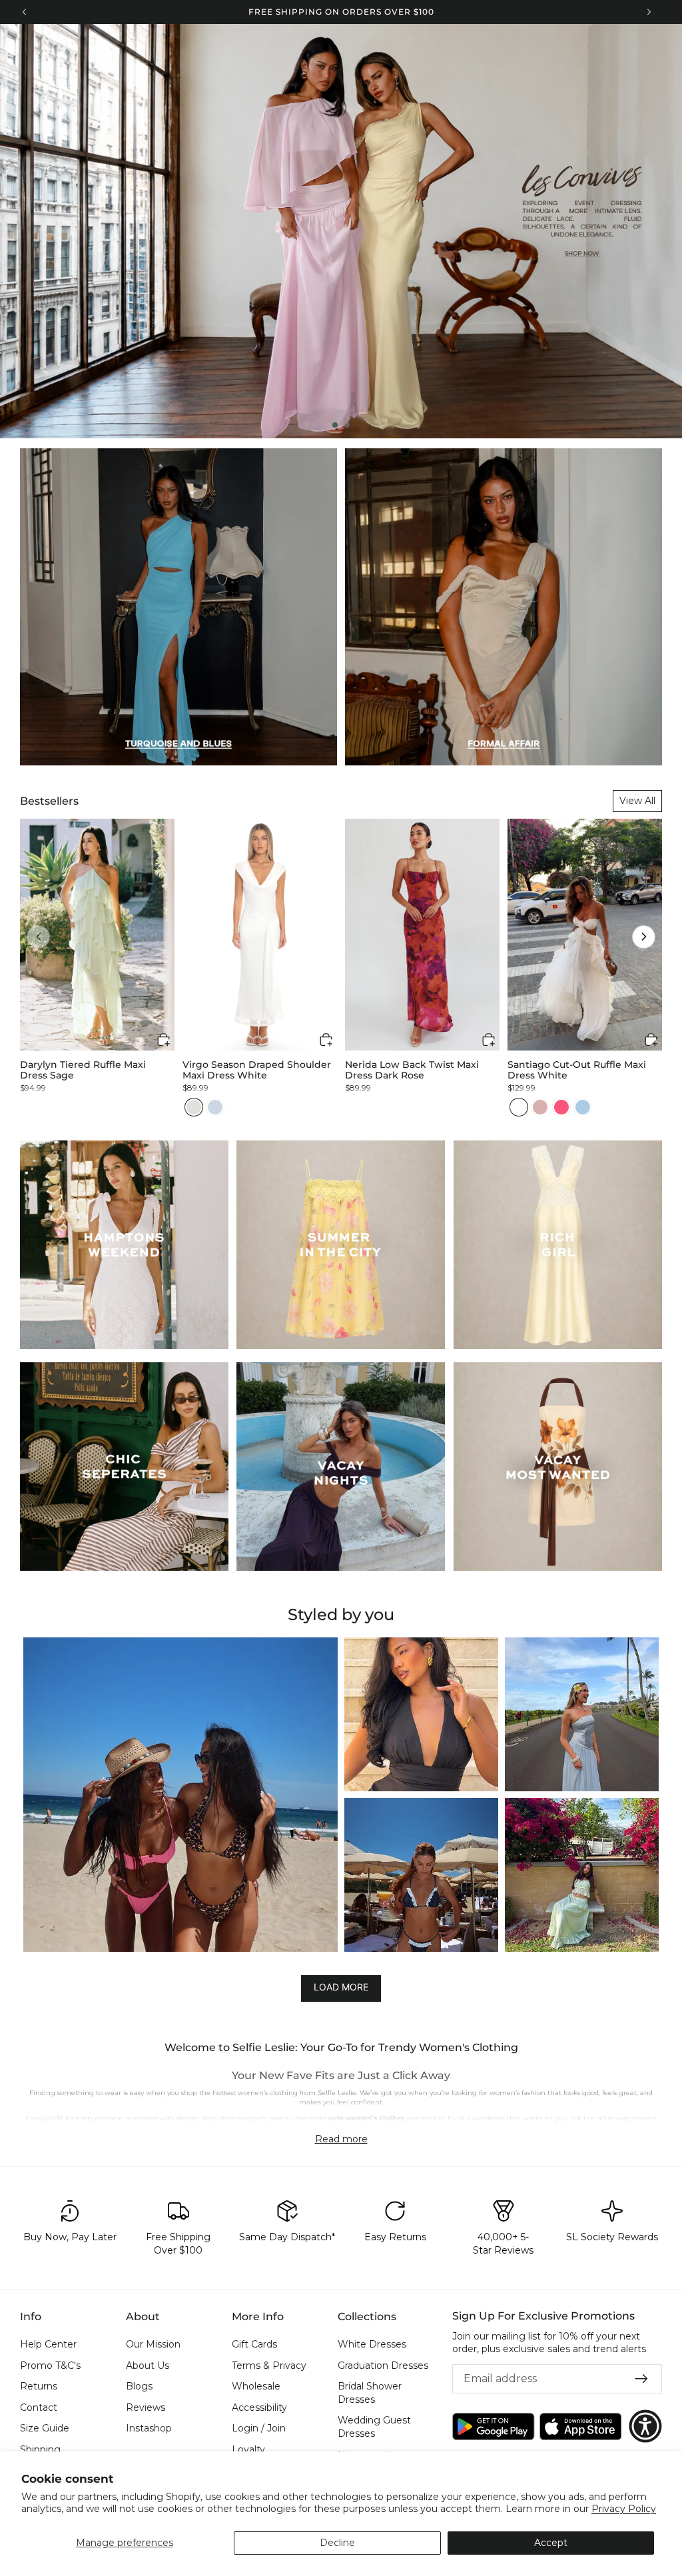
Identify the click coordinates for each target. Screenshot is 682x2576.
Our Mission (153, 2344)
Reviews (146, 2407)
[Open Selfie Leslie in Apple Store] (581, 2426)
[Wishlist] (595, 53)
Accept (551, 2543)
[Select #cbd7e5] (215, 1107)
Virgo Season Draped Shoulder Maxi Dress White (257, 1070)
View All (637, 801)
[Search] (570, 53)
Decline (337, 2543)
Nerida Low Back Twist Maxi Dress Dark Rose (412, 1070)
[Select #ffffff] (519, 1107)
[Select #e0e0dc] (194, 1107)
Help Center (48, 2344)
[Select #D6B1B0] (540, 1107)
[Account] (622, 53)
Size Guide (45, 2428)
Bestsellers (49, 801)
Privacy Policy (624, 2509)
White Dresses (372, 2344)
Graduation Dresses (383, 2365)
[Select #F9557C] (561, 1107)
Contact (39, 2407)
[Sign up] (641, 2379)
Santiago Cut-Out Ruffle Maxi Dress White (577, 1070)
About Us (148, 2365)
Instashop (149, 2428)
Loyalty (248, 2449)
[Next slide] (661, 231)
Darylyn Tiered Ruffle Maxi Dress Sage (83, 1070)
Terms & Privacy (269, 2365)
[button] (38, 937)
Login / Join (259, 2428)
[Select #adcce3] (583, 1107)
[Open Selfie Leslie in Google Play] (494, 2426)
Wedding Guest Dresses (374, 2427)
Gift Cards (254, 2344)
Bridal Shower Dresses (370, 2393)
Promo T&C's (50, 2365)
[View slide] (341, 231)
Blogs (139, 2386)
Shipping (40, 2449)
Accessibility (259, 2407)
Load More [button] (341, 1987)
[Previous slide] (21, 231)
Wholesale (256, 2386)
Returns (39, 2386)
